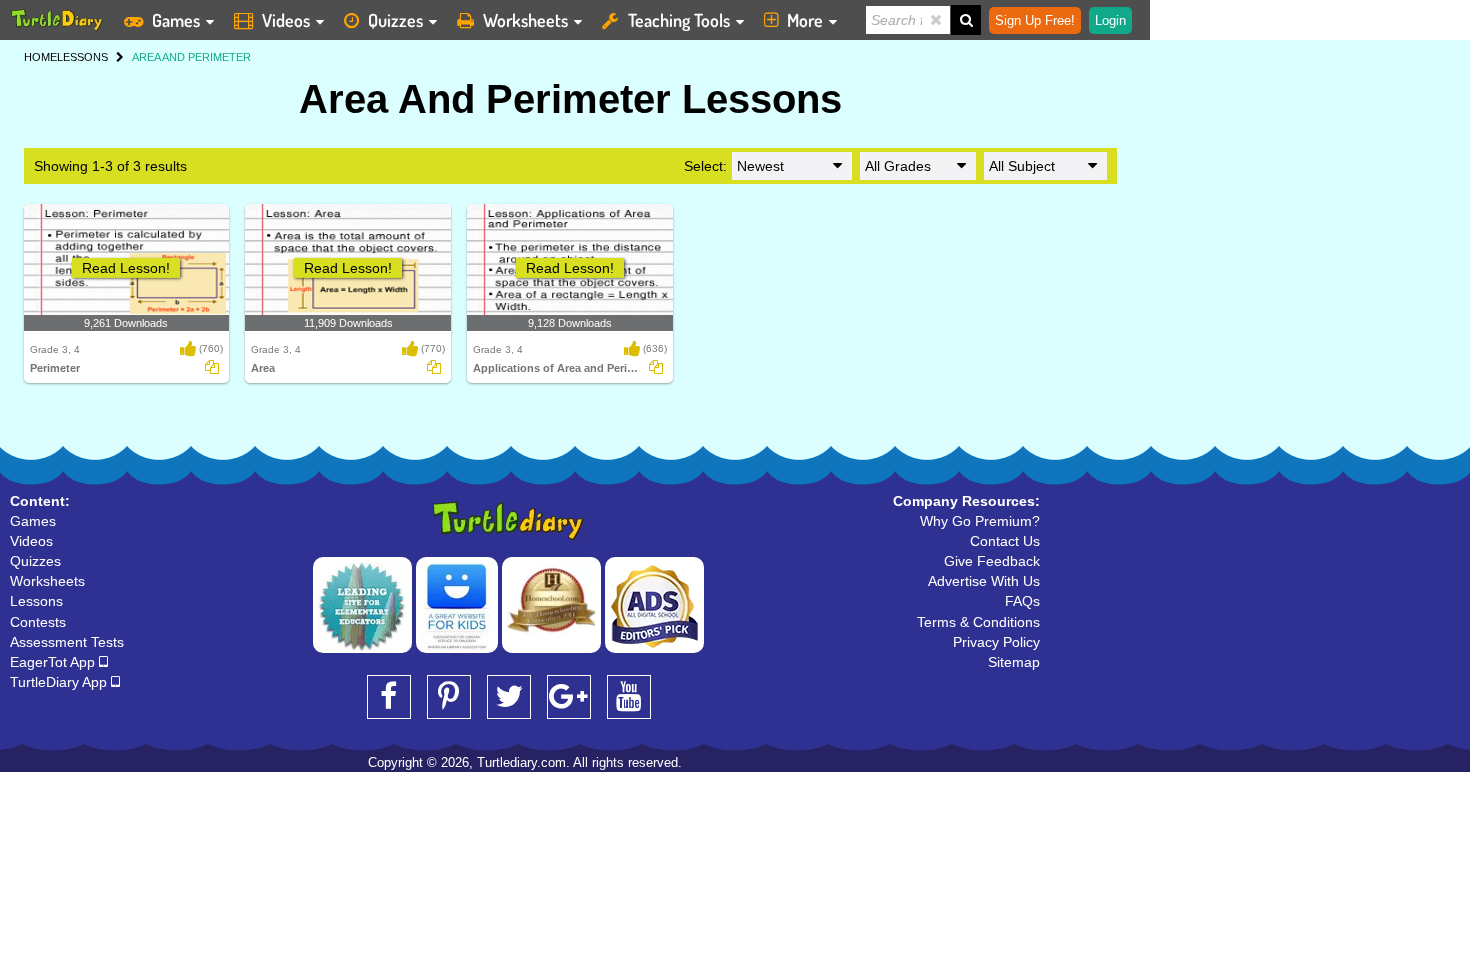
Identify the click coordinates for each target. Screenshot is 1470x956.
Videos (286, 20)
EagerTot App (54, 662)
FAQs (1022, 601)
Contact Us (1005, 541)
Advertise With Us (984, 581)
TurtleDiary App (60, 682)
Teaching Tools (679, 20)
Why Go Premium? (980, 521)
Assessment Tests (67, 642)
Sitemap (1014, 662)
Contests (38, 622)
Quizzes (395, 20)
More (805, 20)
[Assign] (212, 367)
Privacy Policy (996, 642)
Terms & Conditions (978, 622)
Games (176, 20)
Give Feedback (992, 561)
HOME (40, 57)
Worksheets (525, 20)
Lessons (36, 601)
